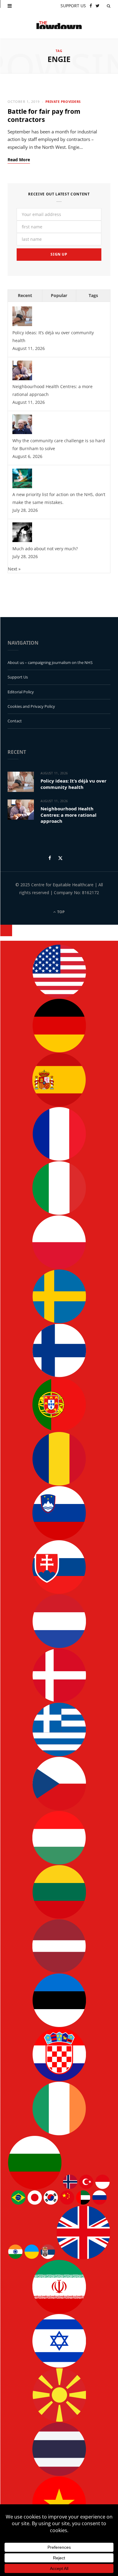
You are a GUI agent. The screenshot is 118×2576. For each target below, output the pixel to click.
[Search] (109, 6)
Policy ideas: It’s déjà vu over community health (74, 784)
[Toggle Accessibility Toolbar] (6, 930)
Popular (59, 295)
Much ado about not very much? (45, 549)
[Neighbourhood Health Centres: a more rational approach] (22, 379)
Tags (93, 295)
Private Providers (63, 101)
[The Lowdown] (59, 25)
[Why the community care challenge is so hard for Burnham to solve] (22, 432)
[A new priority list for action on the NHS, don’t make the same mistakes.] (22, 487)
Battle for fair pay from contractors (44, 115)
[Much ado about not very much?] (22, 540)
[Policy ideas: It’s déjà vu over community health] (22, 324)
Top (61, 912)
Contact (15, 721)
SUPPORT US (73, 6)
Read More (19, 160)
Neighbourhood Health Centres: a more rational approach (69, 815)
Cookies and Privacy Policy (31, 706)
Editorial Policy (21, 692)
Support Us (18, 677)
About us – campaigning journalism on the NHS (50, 662)
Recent (25, 295)
